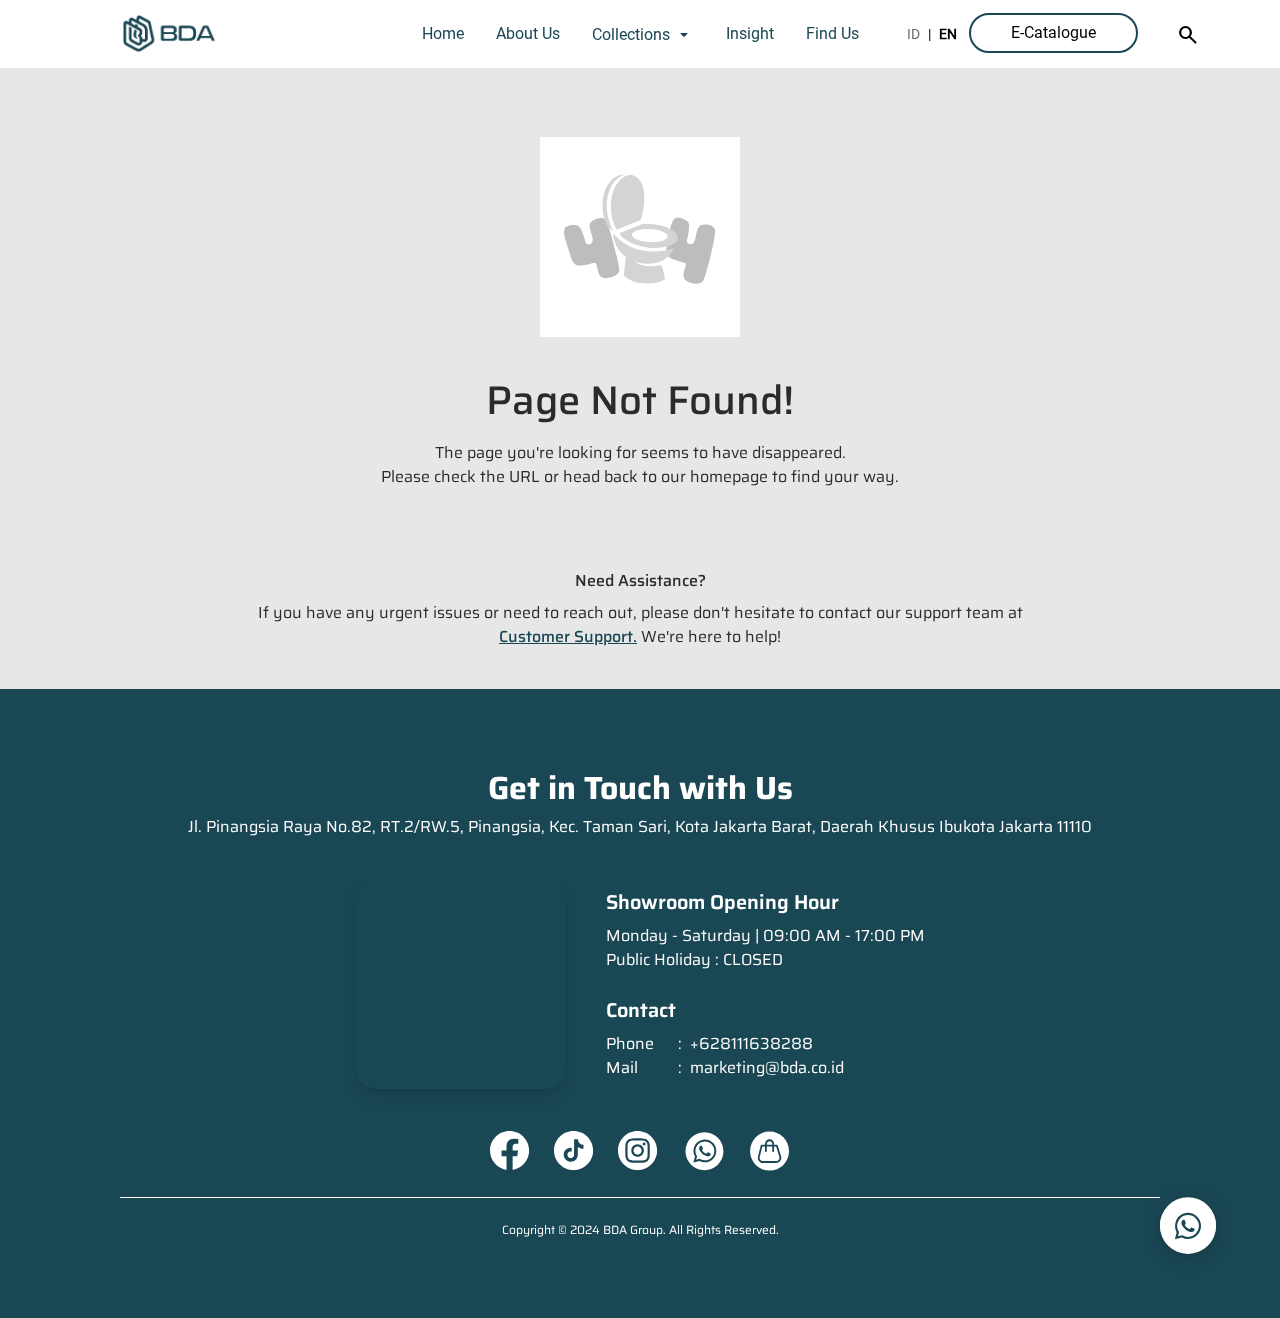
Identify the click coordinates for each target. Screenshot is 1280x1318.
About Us (528, 33)
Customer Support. (568, 636)
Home (443, 33)
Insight (750, 33)
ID (913, 34)
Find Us (832, 33)
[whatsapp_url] (1188, 1226)
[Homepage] (169, 34)
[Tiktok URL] (574, 1151)
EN (948, 34)
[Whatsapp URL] (704, 1151)
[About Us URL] (770, 1151)
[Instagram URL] (638, 1151)
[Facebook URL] (510, 1151)
